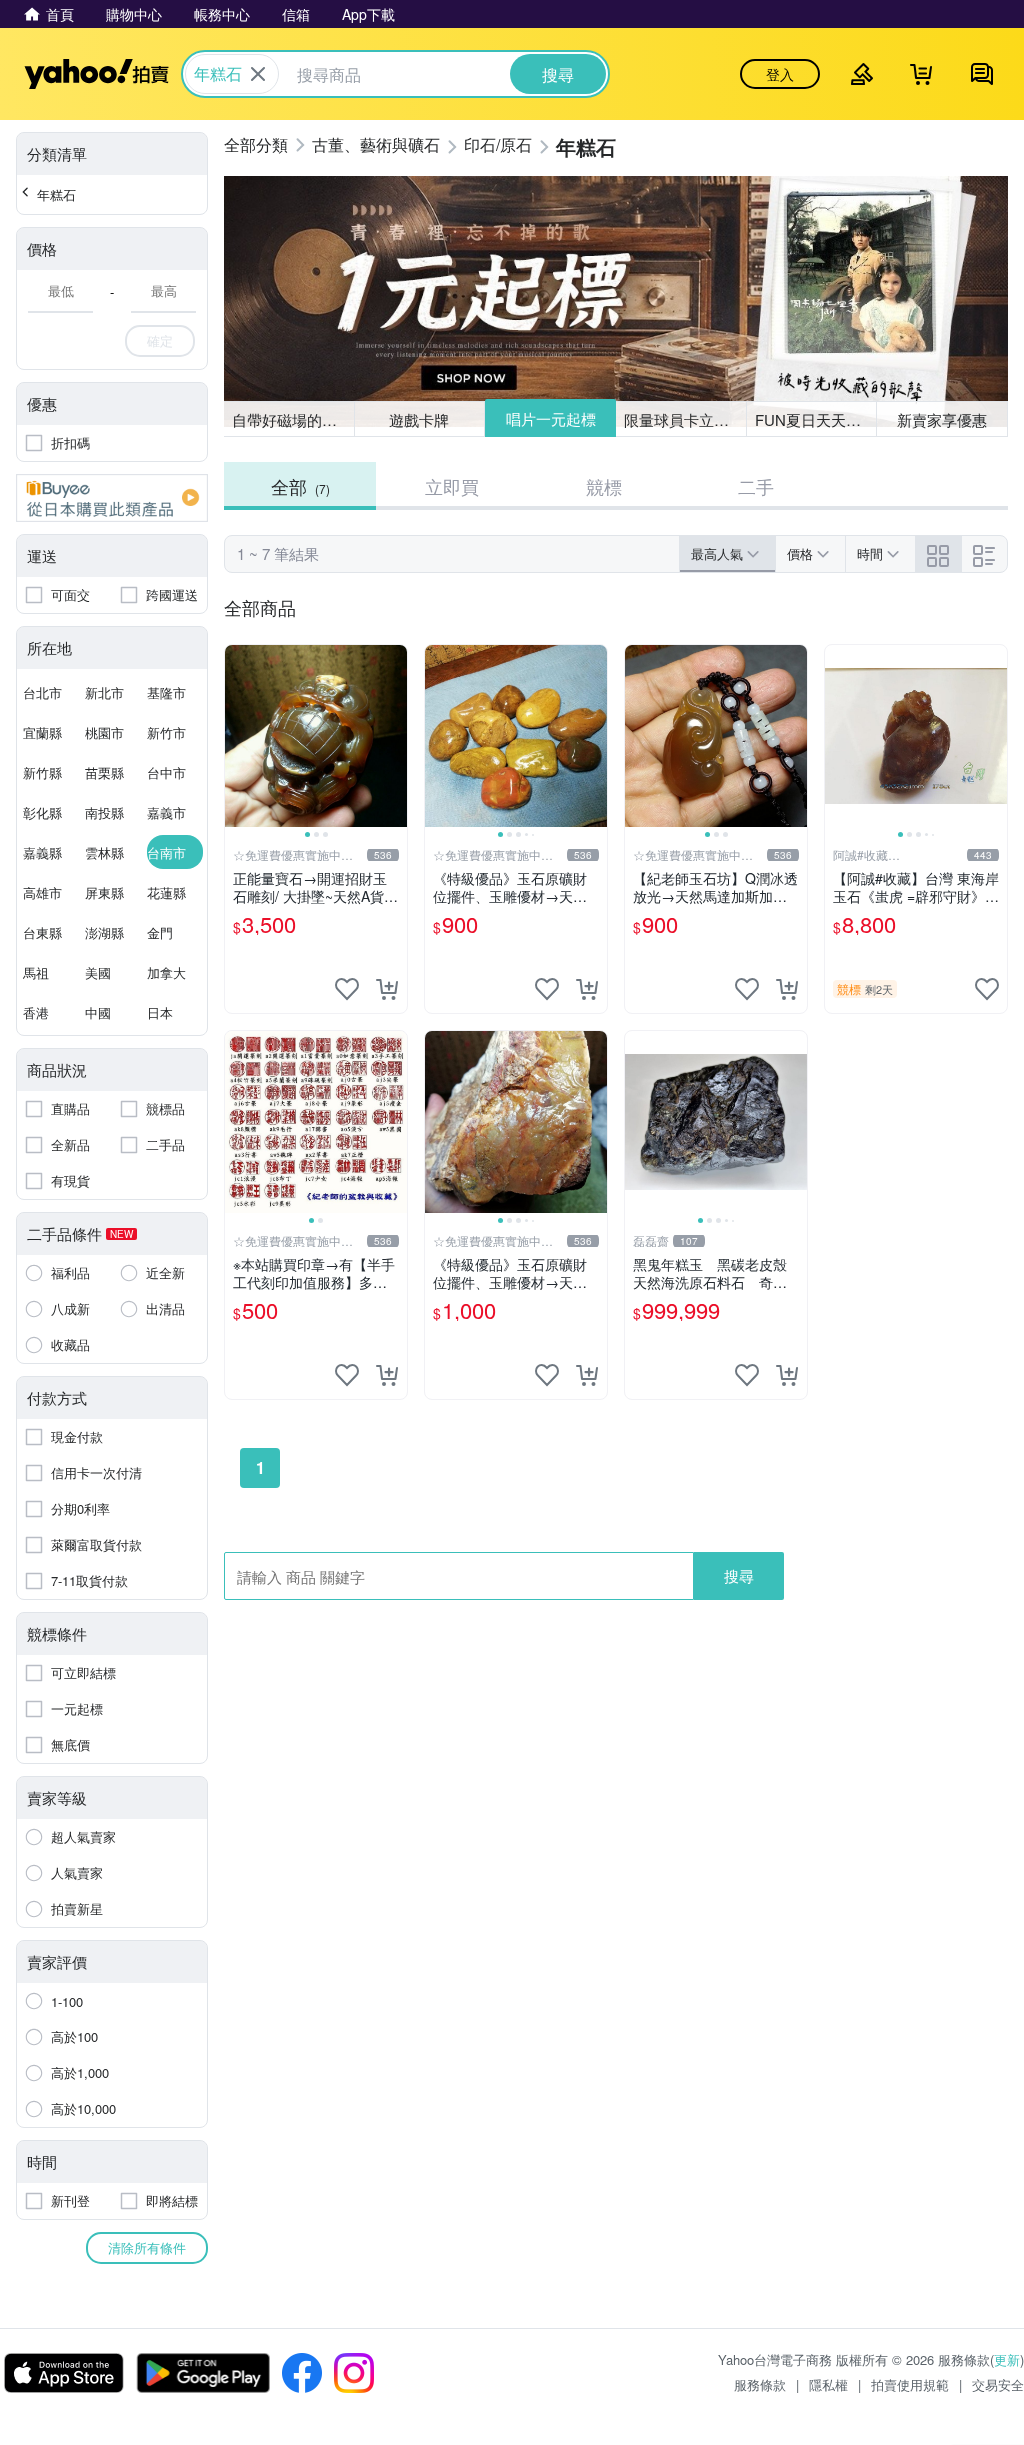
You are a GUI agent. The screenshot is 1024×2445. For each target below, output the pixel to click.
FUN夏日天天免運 (815, 419)
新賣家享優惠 (942, 419)
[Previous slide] (238, 736)
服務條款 (760, 2384)
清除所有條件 (147, 2247)
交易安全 (998, 2384)
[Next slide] (394, 736)
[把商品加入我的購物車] (387, 989)
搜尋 (739, 1575)
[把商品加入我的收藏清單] (347, 989)
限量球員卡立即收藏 (685, 419)
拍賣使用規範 (910, 2384)
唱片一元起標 (551, 418)
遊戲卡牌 (419, 419)
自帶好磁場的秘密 (292, 419)
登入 (780, 74)
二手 (756, 486)
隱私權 (828, 2384)
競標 (604, 486)
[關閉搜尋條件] (258, 74)
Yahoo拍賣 (96, 74)
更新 (1007, 2359)
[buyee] (112, 498)
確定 (160, 340)
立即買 (452, 486)
